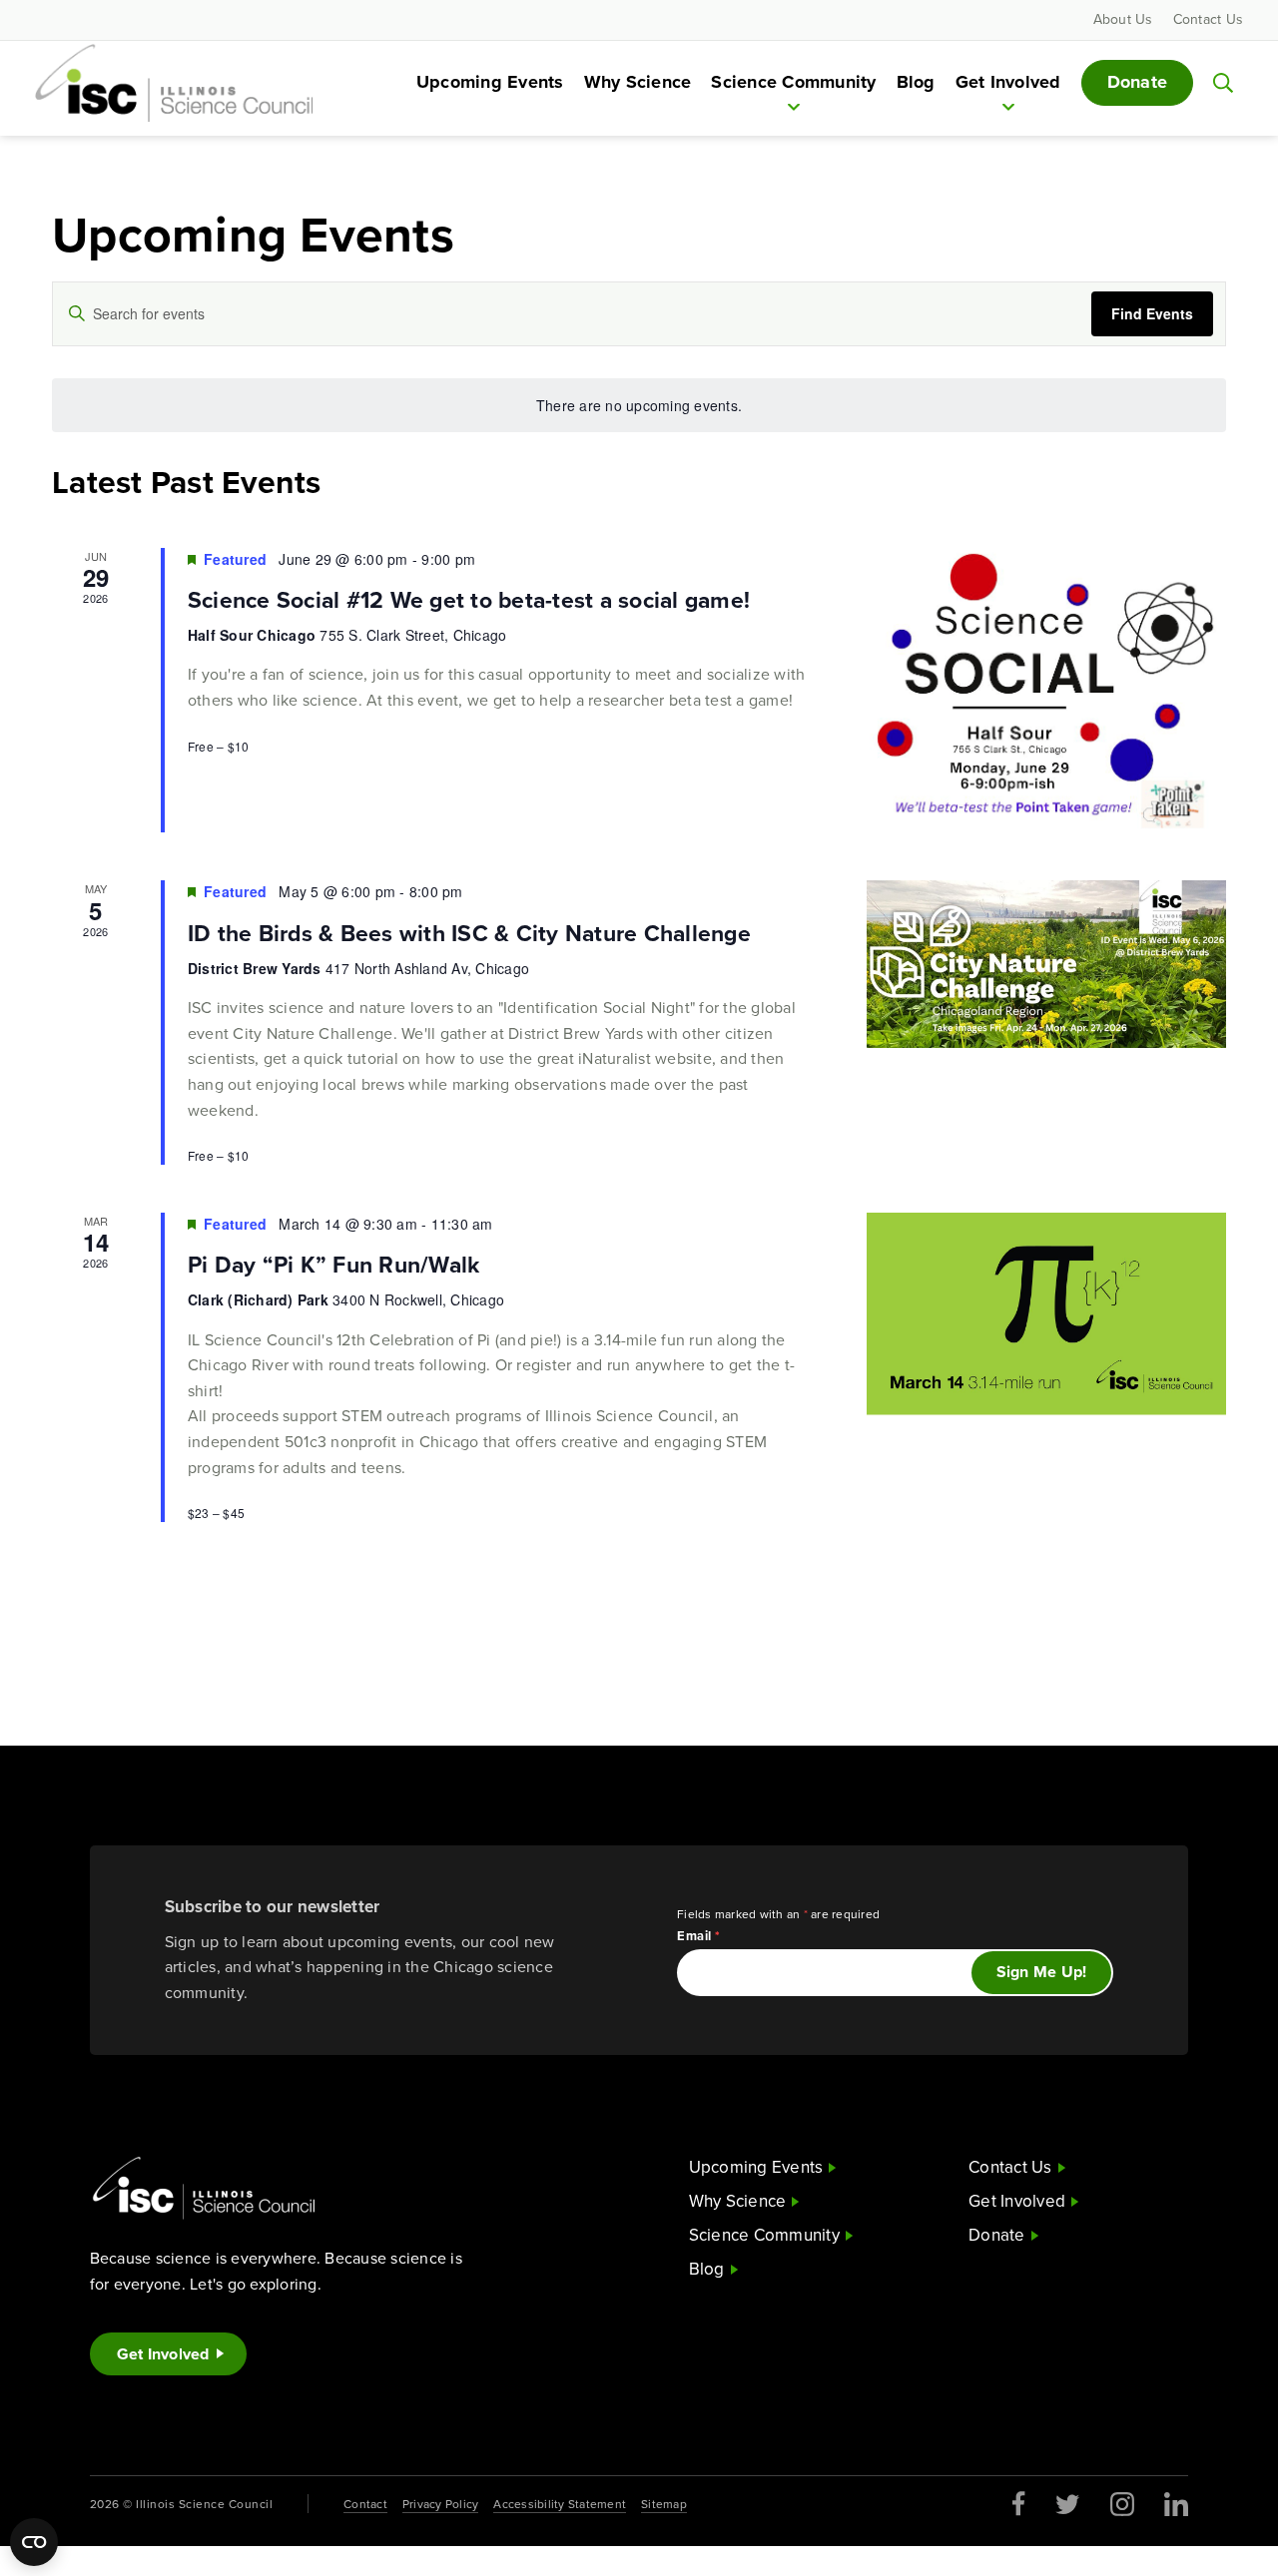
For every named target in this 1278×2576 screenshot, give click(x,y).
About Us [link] (1123, 19)
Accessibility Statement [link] (560, 2504)
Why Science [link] (638, 82)
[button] (1223, 83)
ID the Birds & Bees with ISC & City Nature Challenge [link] (469, 933)
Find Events (1152, 313)
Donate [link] (1138, 82)
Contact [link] (365, 2504)
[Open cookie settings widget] (34, 2542)
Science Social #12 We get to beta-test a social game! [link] (469, 599)
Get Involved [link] (1008, 82)
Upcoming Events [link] (490, 82)
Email (699, 1936)
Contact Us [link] (1209, 19)
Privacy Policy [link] (441, 2504)
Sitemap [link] (664, 2504)
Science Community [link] (793, 82)
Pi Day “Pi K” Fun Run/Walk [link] (334, 1264)
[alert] (639, 406)
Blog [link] (916, 82)
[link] (174, 81)
